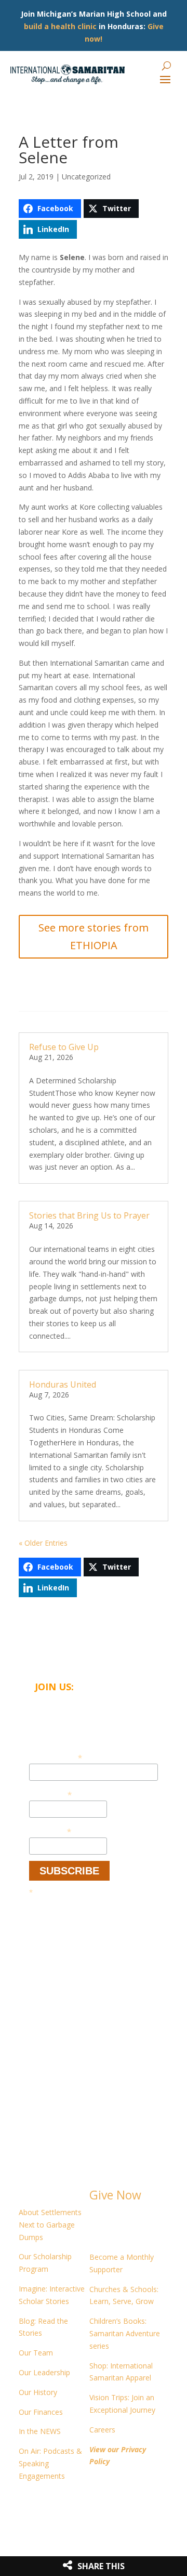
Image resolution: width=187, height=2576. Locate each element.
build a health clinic (60, 26)
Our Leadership (44, 2372)
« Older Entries (43, 1543)
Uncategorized (86, 177)
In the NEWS (40, 2431)
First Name (50, 1794)
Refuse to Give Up (64, 1047)
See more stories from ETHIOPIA (94, 936)
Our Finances (41, 2412)
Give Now (115, 2195)
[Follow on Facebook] (27, 2506)
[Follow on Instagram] (69, 2506)
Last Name (50, 1831)
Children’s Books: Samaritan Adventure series (125, 2333)
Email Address (56, 1757)
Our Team (36, 2353)
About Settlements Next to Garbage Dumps (50, 2225)
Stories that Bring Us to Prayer (89, 1215)
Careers (102, 2430)
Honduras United (63, 1384)
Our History (38, 2392)
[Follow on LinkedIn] (48, 2506)
